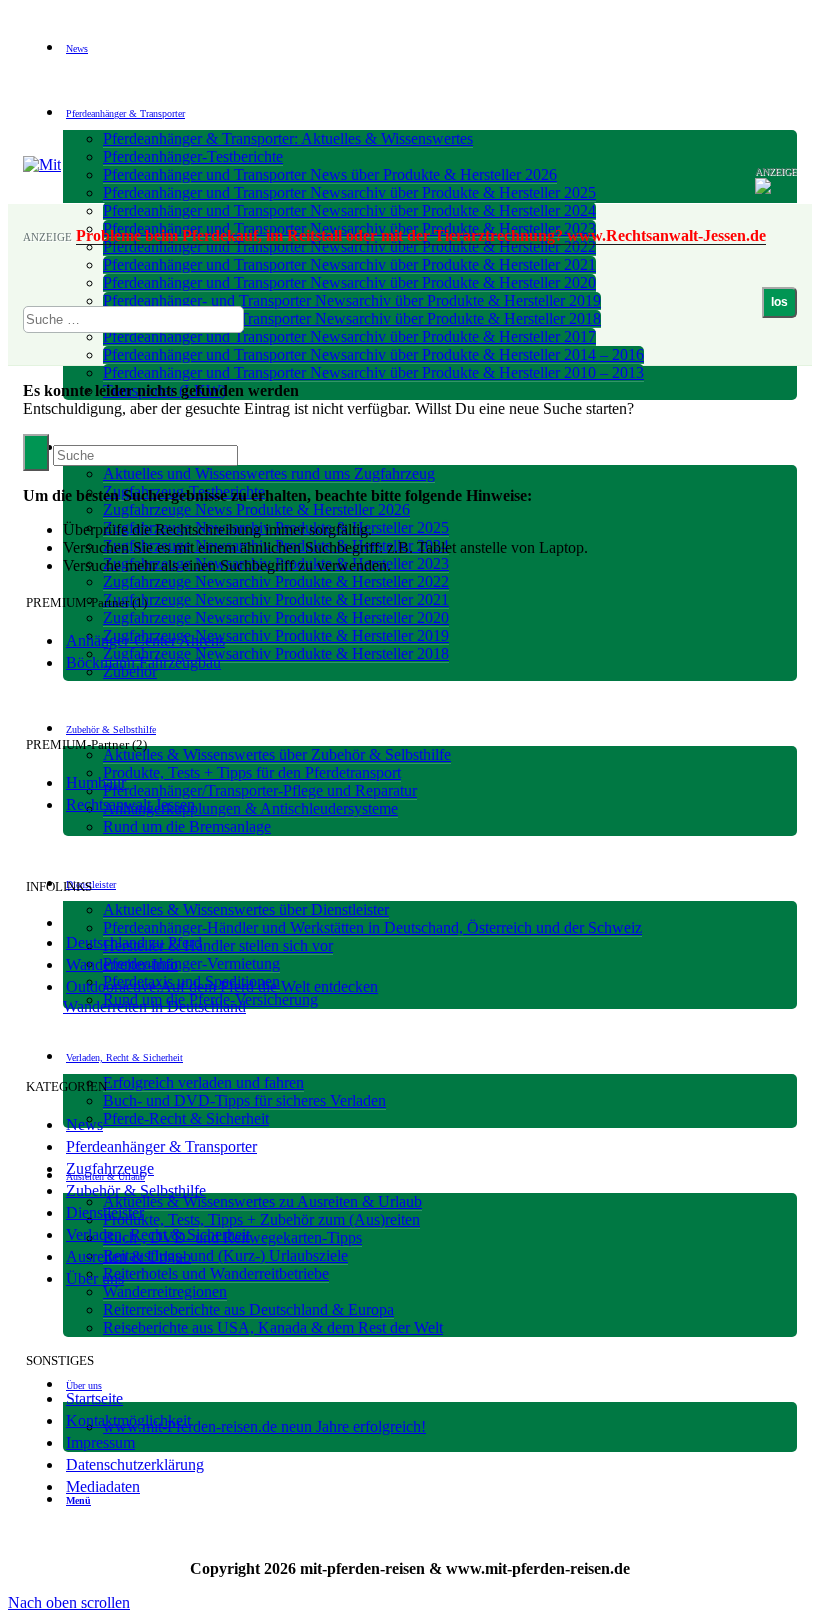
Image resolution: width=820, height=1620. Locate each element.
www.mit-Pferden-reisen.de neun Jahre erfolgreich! (264, 1426)
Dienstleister (105, 1212)
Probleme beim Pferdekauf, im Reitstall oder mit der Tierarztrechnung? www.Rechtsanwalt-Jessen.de (421, 235)
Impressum (100, 1442)
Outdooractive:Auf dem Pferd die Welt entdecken (222, 986)
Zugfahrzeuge (110, 1168)
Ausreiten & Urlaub (128, 1256)
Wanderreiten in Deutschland (154, 1006)
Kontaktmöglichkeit (128, 1420)
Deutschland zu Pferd (134, 942)
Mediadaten (103, 1486)
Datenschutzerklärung (135, 1464)
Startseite (94, 1398)
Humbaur (96, 782)
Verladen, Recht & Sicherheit (158, 1234)
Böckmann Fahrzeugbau (143, 662)
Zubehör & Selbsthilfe (136, 1190)
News (84, 1124)
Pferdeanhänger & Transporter (161, 1146)
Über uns (95, 1278)
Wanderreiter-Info (122, 964)
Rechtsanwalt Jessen (130, 804)
